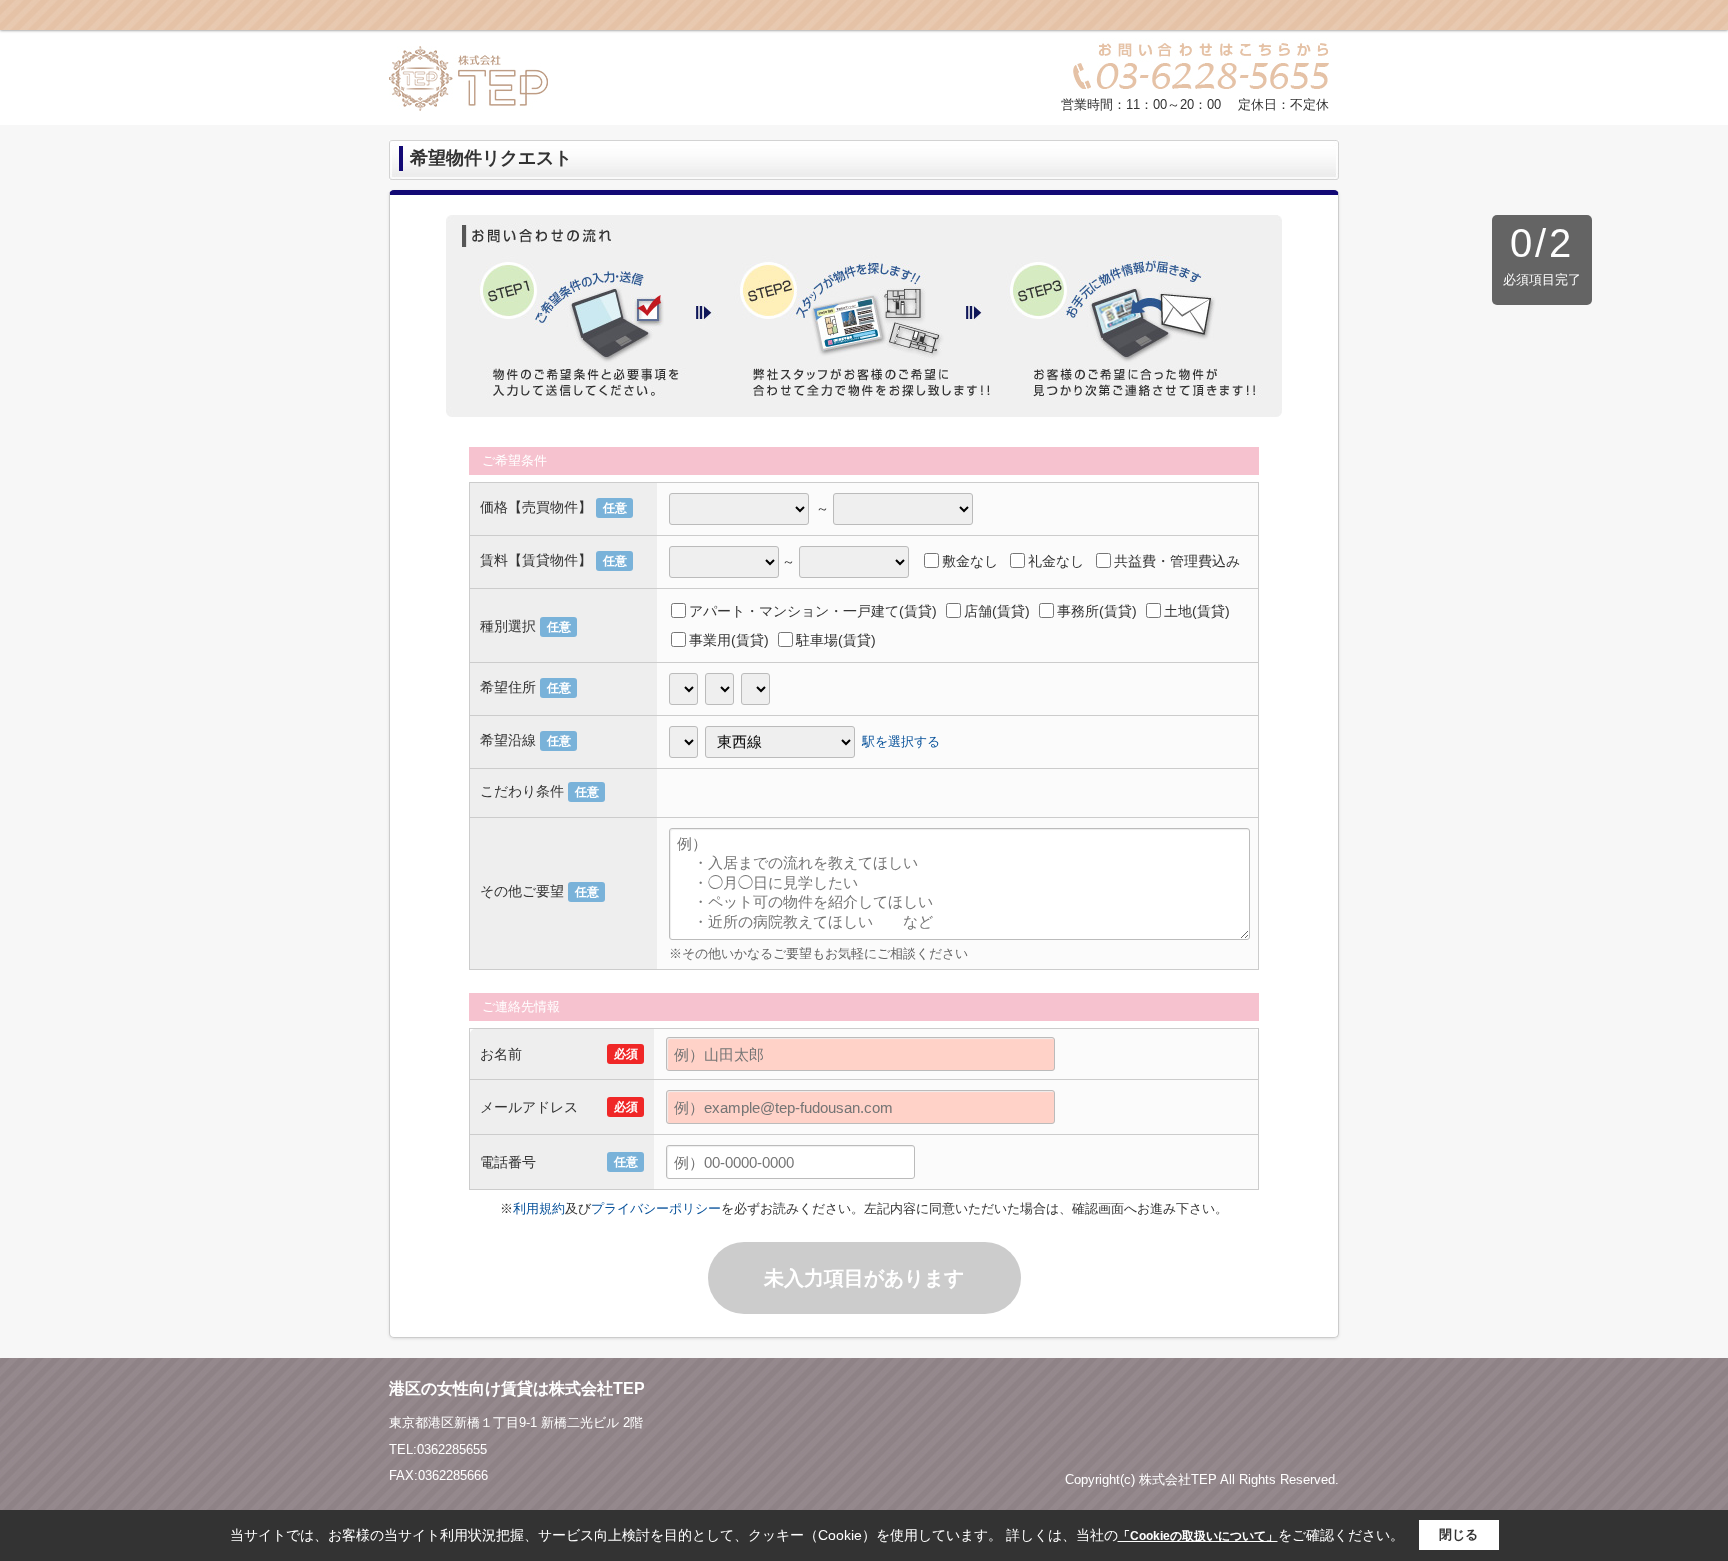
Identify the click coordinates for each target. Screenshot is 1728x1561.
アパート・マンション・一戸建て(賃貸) (813, 611)
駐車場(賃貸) (836, 640)
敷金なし (970, 561)
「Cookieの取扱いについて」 (1198, 1536)
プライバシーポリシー (656, 1208)
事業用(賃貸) (729, 640)
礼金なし (1056, 561)
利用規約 (539, 1208)
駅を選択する (901, 740)
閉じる (1458, 1534)
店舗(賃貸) (997, 611)
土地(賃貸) (1197, 611)
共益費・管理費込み (1177, 561)
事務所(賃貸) (1097, 611)
